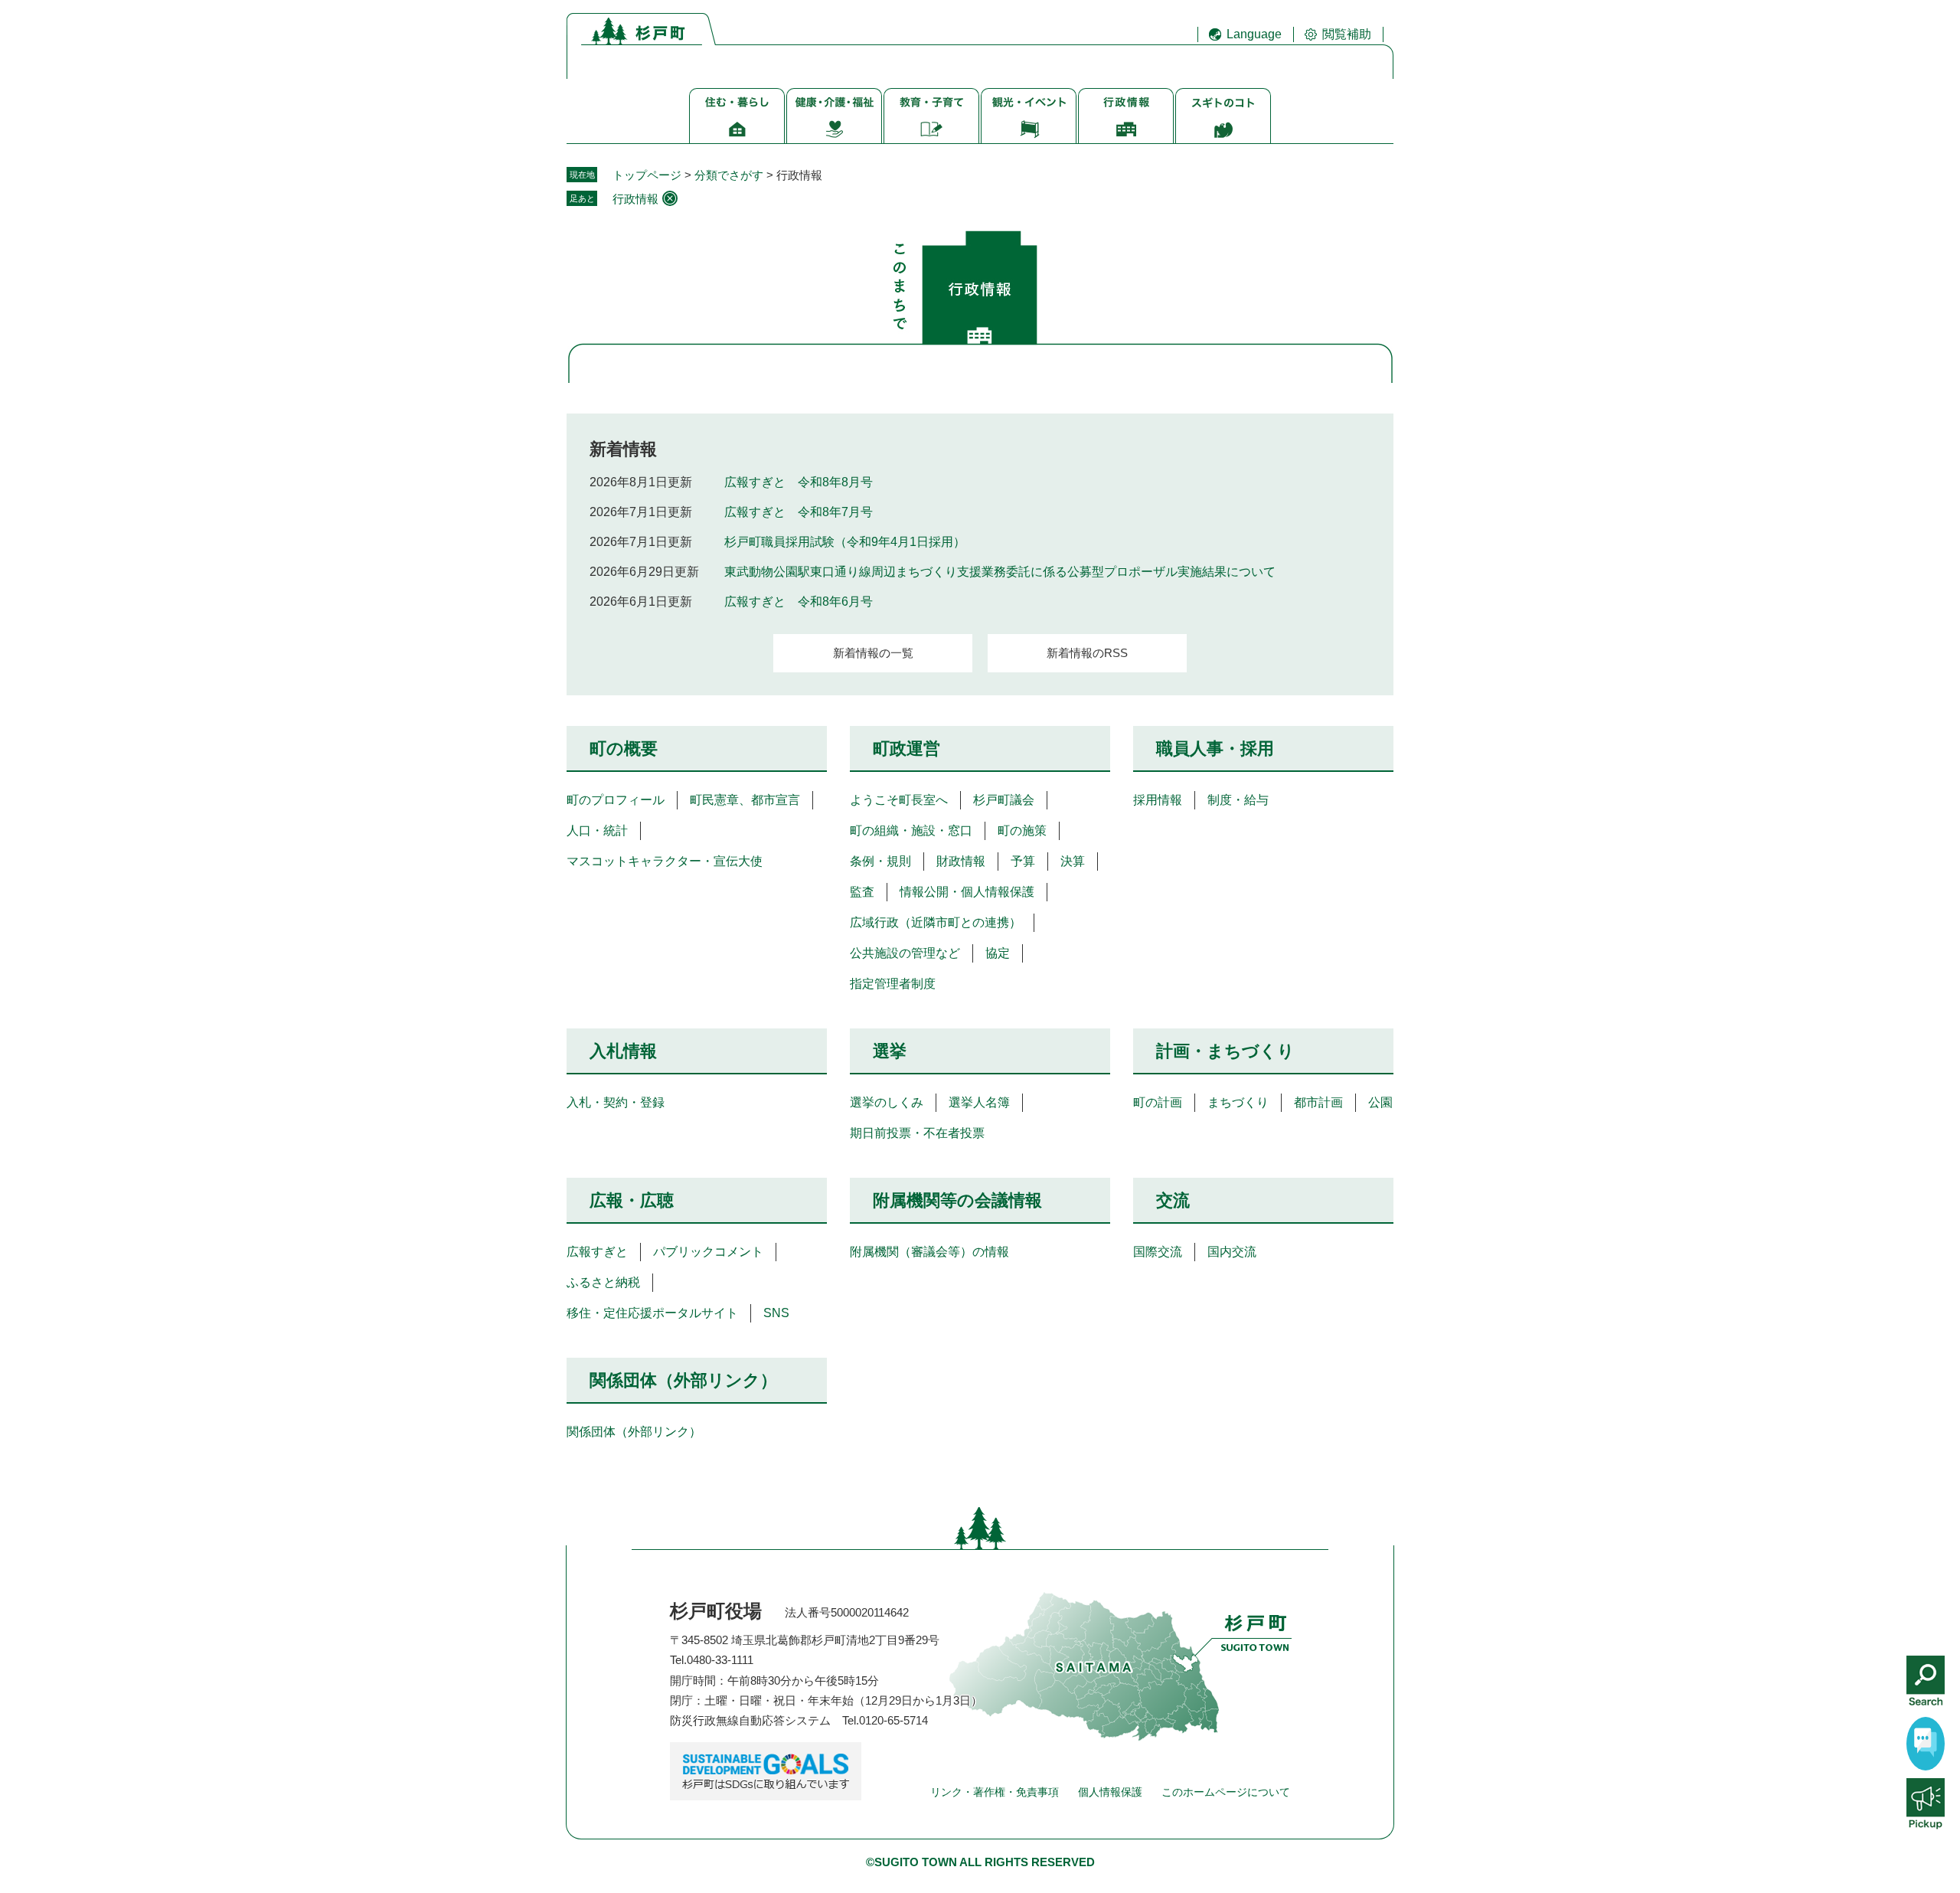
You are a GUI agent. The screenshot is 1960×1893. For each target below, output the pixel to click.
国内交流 (1232, 1252)
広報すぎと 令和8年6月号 (799, 602)
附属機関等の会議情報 (957, 1200)
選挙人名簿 (979, 1102)
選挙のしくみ (887, 1102)
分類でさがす (729, 175)
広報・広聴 (632, 1200)
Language (1254, 34)
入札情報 (623, 1051)
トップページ (647, 175)
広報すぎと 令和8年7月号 (799, 512)
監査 (862, 892)
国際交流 (1158, 1252)
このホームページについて (1226, 1792)
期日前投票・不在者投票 (917, 1133)
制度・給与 (1238, 800)
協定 (998, 953)
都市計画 (1318, 1102)
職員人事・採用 (1215, 749)
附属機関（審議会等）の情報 (929, 1252)
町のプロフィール (616, 800)
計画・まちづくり (1225, 1051)
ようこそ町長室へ (899, 800)
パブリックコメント (708, 1252)
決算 (1073, 861)
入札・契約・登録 (616, 1102)
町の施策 (1022, 830)
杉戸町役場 (716, 1611)
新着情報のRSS (1087, 653)
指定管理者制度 (893, 984)
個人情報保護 (1110, 1792)
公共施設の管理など (905, 953)
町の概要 (624, 749)
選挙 (890, 1051)
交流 (1173, 1200)
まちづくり (1238, 1102)
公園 (1380, 1102)
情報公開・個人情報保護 (967, 892)
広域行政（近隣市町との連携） (936, 922)
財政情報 (961, 861)
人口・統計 (597, 830)
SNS (776, 1313)
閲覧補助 (1347, 34)
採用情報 (1158, 800)
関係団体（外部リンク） (683, 1380)
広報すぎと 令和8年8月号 (799, 482)
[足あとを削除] (670, 198)
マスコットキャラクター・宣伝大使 (665, 861)
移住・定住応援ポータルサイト (652, 1313)
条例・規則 (880, 861)
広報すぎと (597, 1252)
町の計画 (1158, 1102)
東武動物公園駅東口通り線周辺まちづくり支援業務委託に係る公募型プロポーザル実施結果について (1000, 572)
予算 (1023, 861)
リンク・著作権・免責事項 (995, 1792)
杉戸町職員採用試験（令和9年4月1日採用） (845, 542)
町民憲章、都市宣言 (745, 800)
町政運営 (906, 749)
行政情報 (635, 199)
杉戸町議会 (1004, 800)
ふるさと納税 (603, 1282)
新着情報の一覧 (873, 653)
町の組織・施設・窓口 (911, 830)
